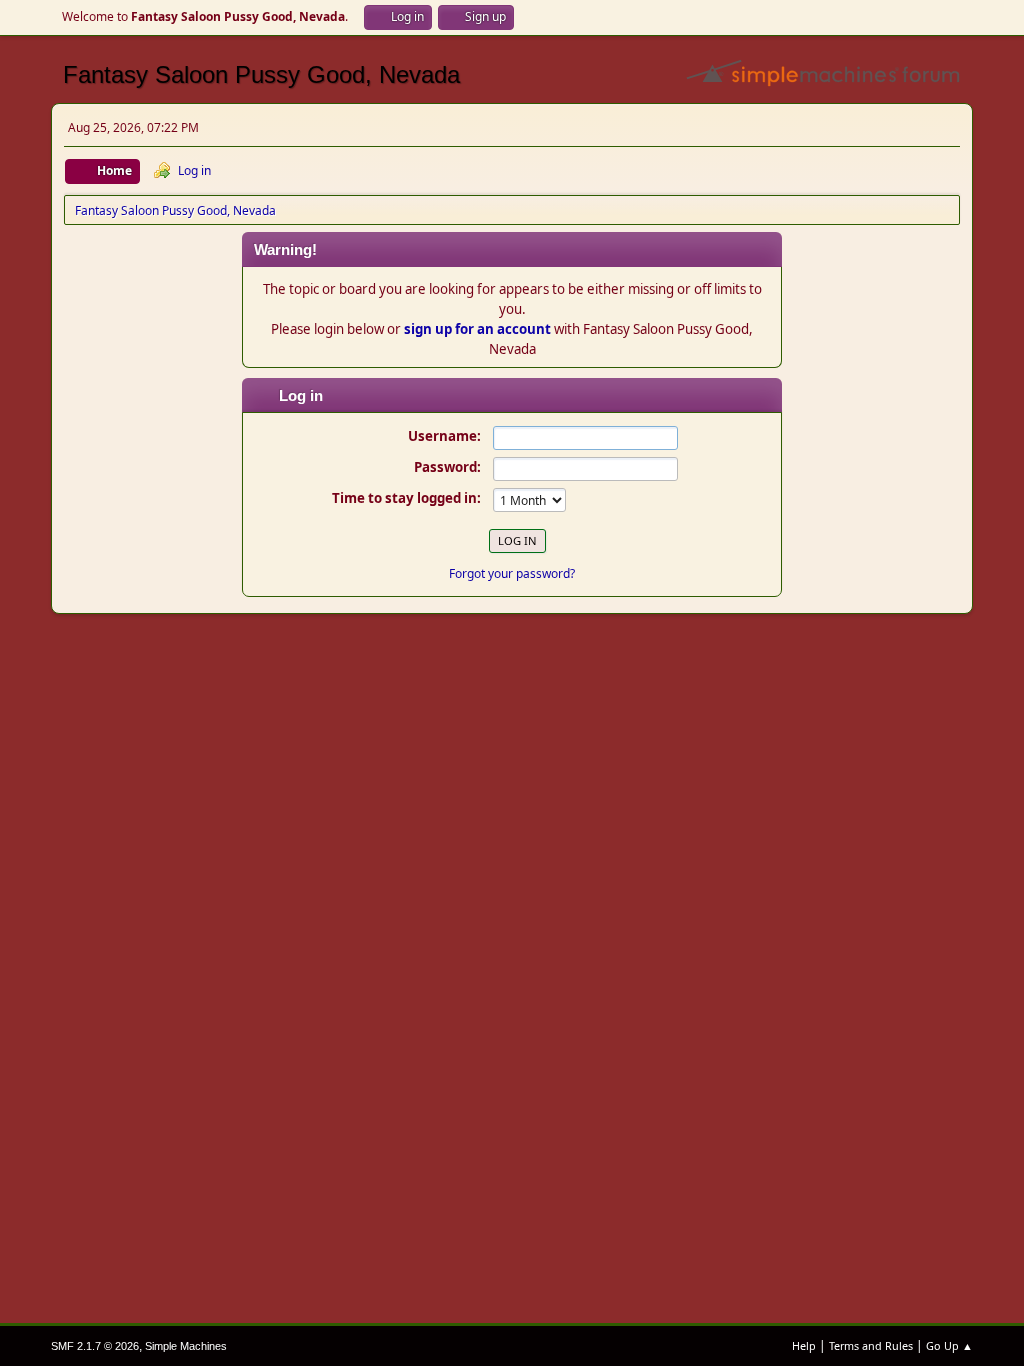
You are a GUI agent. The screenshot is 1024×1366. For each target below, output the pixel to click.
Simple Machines (186, 1346)
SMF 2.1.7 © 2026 (95, 1346)
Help (804, 1345)
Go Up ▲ (949, 1345)
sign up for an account (477, 329)
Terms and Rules (871, 1345)
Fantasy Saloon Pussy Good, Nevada (261, 74)
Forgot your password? (512, 573)
